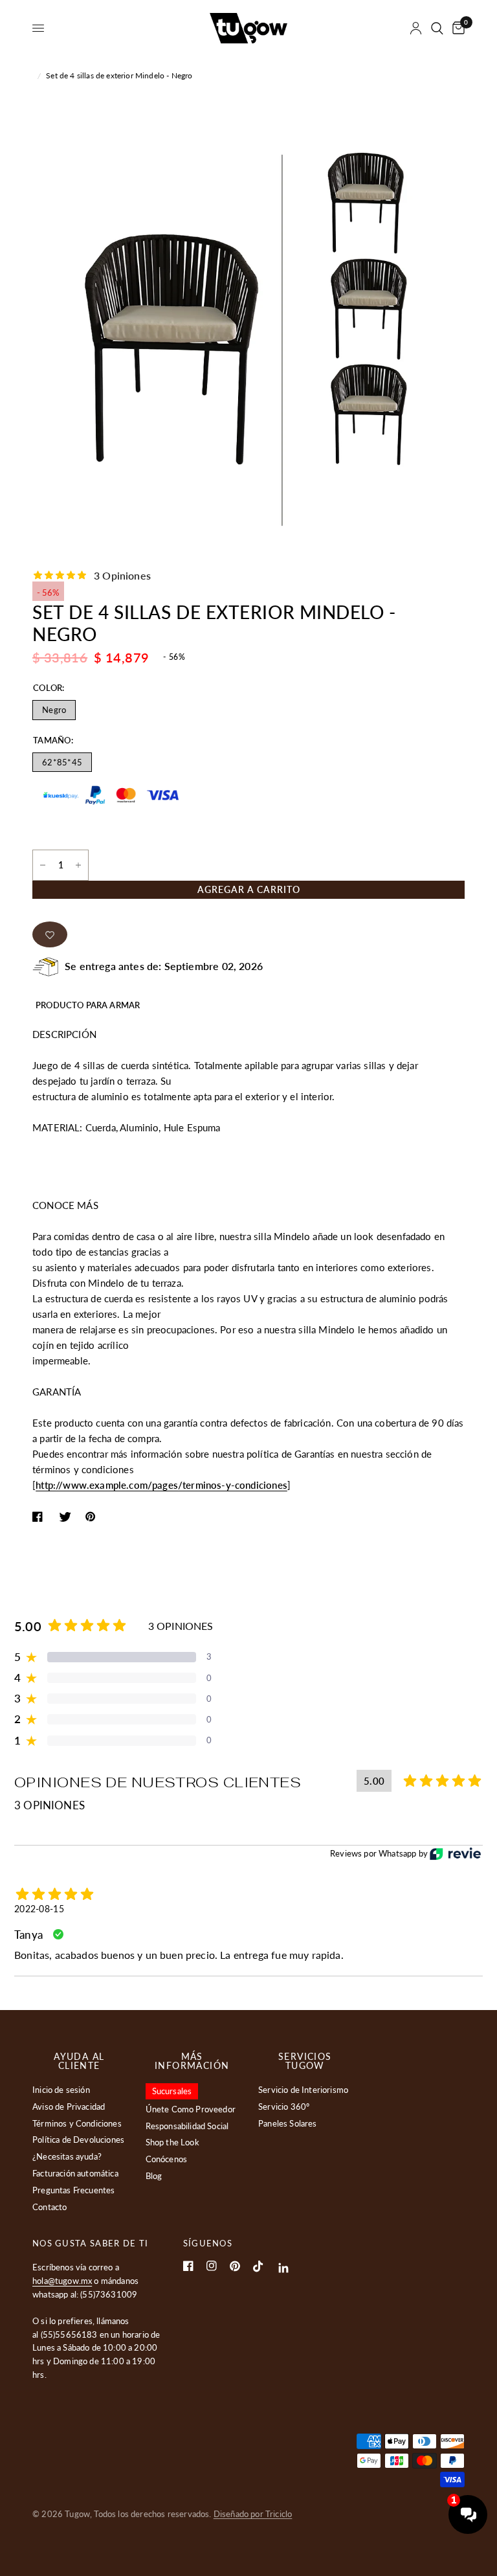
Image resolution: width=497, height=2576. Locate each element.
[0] (456, 28)
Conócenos (167, 2159)
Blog (154, 2176)
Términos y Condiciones (77, 2123)
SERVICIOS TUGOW (305, 2061)
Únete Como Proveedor (191, 2109)
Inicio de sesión (61, 2090)
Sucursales (172, 2091)
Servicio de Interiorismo (303, 2090)
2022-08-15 (39, 1909)
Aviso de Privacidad (69, 2107)
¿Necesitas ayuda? (67, 2156)
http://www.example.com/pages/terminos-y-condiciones (161, 1485)
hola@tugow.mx (62, 2281)
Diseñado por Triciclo (253, 2514)
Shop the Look (172, 2142)
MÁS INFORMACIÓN (192, 2061)
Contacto (50, 2207)
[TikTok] (258, 2266)
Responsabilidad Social (187, 2126)
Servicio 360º (284, 2107)
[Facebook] (188, 2266)
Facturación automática (75, 2173)
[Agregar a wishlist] (50, 934)
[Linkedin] (284, 2268)
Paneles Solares (288, 2123)
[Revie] (455, 1854)
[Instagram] (212, 2266)
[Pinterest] (235, 2266)
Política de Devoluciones (78, 2140)
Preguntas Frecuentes (73, 2190)
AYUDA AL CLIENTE (79, 2061)
